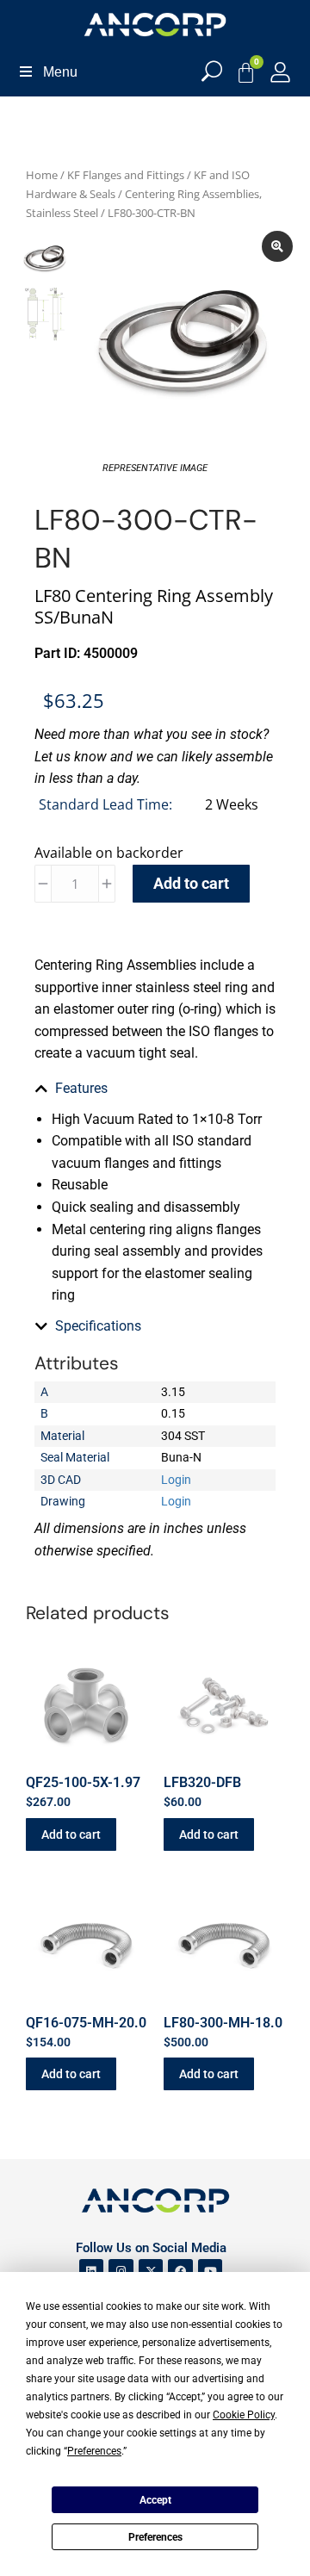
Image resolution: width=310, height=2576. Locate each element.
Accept (155, 2500)
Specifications (98, 1326)
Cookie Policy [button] (244, 2415)
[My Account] (280, 72)
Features (81, 1088)
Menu (60, 72)
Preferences (155, 2537)
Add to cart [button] (71, 1834)
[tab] (155, 1089)
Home (42, 175)
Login (176, 1480)
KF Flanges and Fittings (126, 175)
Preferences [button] (94, 2451)
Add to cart (191, 883)
